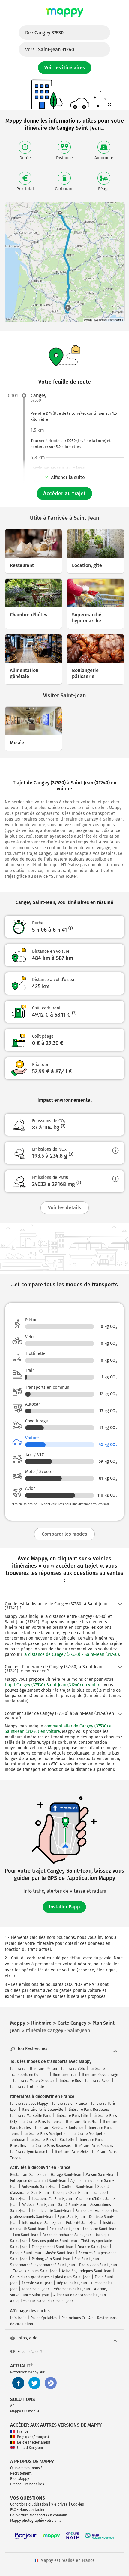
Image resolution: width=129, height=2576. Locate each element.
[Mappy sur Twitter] (34, 2383)
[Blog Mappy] (51, 2383)
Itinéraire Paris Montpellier (46, 2134)
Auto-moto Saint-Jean (40, 2187)
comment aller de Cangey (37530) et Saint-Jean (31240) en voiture (59, 1729)
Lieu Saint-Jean (26, 2235)
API (13, 2406)
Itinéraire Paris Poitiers (94, 2146)
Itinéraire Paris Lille (72, 2116)
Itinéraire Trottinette (27, 2087)
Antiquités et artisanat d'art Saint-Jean (42, 2301)
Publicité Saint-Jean (82, 2223)
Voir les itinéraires (65, 68)
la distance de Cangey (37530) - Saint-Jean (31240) (71, 1654)
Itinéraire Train (65, 2075)
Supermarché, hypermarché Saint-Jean (43, 2265)
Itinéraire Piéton (43, 2069)
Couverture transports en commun (39, 2515)
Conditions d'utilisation (29, 2504)
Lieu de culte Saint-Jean (52, 2211)
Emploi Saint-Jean (64, 2229)
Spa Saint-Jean (87, 2259)
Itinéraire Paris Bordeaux (88, 2110)
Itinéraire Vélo (73, 2069)
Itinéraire (18, 2069)
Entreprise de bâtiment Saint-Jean (38, 2181)
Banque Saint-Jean (26, 2253)
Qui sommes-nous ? (26, 2468)
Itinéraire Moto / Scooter (34, 2081)
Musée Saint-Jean (60, 2253)
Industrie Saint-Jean (100, 2229)
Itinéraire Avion (98, 2081)
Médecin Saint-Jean (38, 2205)
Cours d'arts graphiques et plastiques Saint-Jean (50, 2277)
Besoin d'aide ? (30, 2352)
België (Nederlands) (34, 2442)
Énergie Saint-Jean (37, 2283)
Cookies (78, 2504)
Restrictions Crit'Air (77, 2318)
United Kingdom (30, 2448)
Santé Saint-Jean (72, 2205)
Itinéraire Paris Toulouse (42, 2122)
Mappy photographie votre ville (36, 2521)
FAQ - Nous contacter (27, 2510)
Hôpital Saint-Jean (72, 2283)
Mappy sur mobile (25, 2411)
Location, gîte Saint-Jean (52, 2199)
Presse (16, 2484)
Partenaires (34, 2484)
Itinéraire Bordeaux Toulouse (59, 2128)
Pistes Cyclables (44, 2318)
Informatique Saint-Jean (42, 2223)
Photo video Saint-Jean (98, 2265)
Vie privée (60, 2504)
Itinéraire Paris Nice (82, 2122)
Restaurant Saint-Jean (28, 2175)
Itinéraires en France (70, 2104)
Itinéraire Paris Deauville (43, 2110)
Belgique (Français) (33, 2437)
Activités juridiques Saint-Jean (87, 2271)
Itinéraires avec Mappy (29, 2104)
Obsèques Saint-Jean (70, 2193)
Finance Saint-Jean (93, 2247)
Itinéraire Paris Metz (71, 2152)
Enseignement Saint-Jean (52, 2247)
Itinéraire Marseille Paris (31, 2116)
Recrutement (21, 2473)
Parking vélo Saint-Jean (51, 2259)
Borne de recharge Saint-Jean (67, 2235)
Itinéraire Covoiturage (100, 2075)
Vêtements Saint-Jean (72, 2289)
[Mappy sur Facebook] (18, 2383)
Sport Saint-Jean (71, 2217)
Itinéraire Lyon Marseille (30, 2152)
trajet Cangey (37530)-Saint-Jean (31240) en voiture (53, 1685)
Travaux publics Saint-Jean (35, 2271)
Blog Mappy (20, 2479)
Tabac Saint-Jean (36, 2289)
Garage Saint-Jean (66, 2175)
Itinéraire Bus (70, 2081)
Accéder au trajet (64, 494)
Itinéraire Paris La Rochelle (52, 2140)
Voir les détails (65, 1208)
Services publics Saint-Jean (54, 2241)
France (23, 2431)
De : (44, 33)
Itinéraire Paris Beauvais (51, 2146)
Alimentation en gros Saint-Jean (80, 2295)
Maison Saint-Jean (100, 2175)
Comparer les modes (64, 1534)
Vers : (50, 50)
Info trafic (18, 2318)
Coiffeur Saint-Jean (78, 2187)
